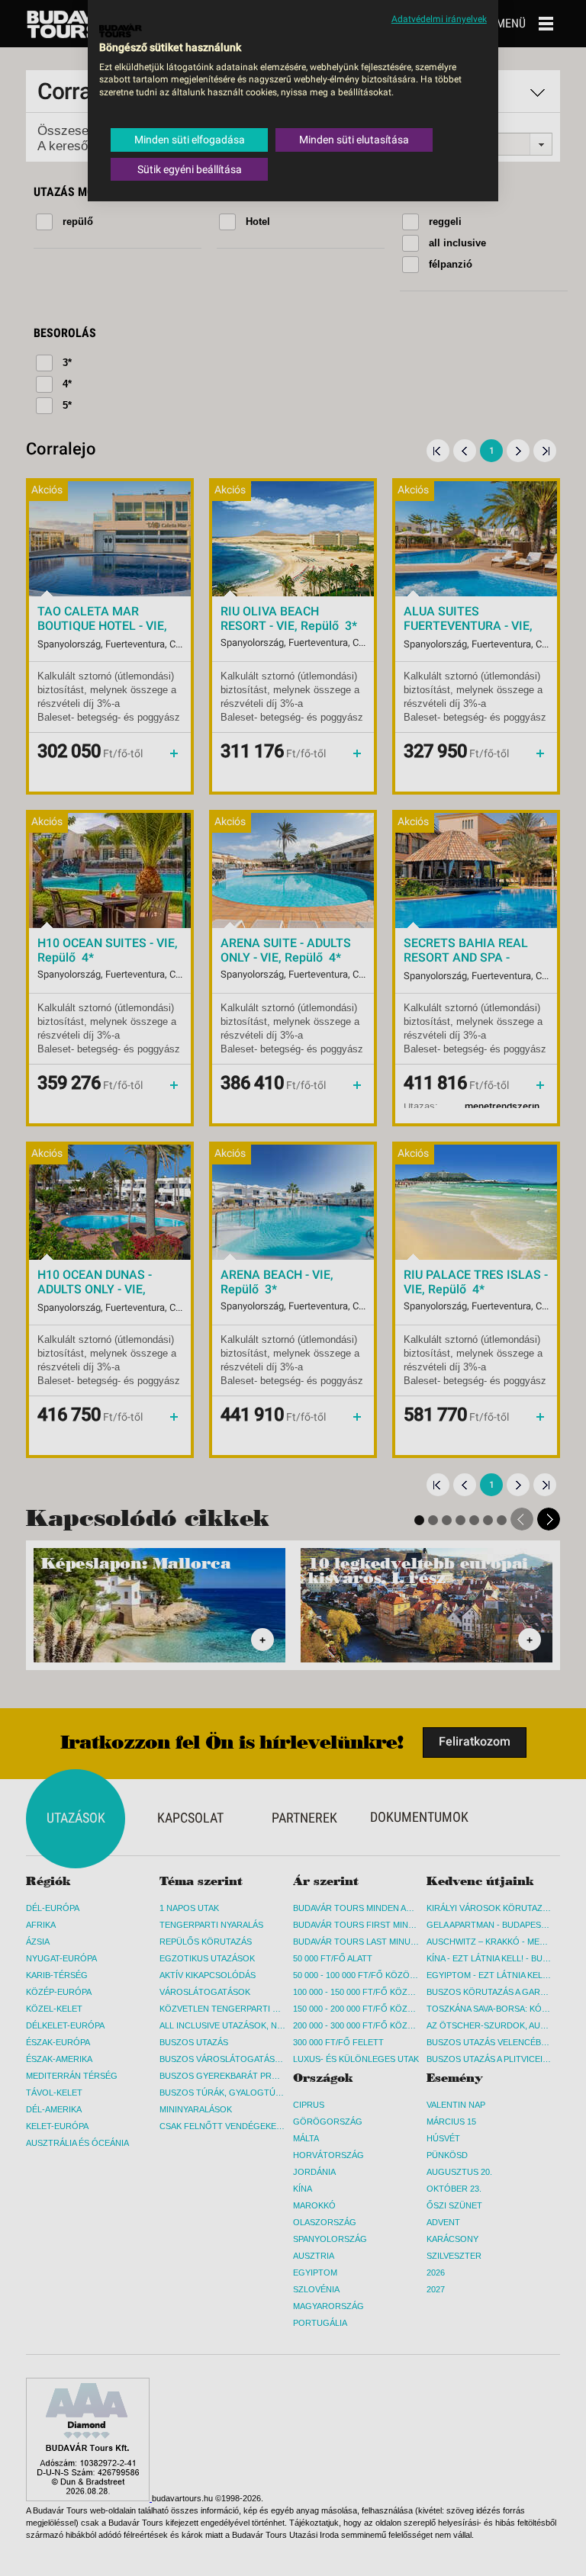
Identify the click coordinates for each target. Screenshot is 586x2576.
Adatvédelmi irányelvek (439, 19)
